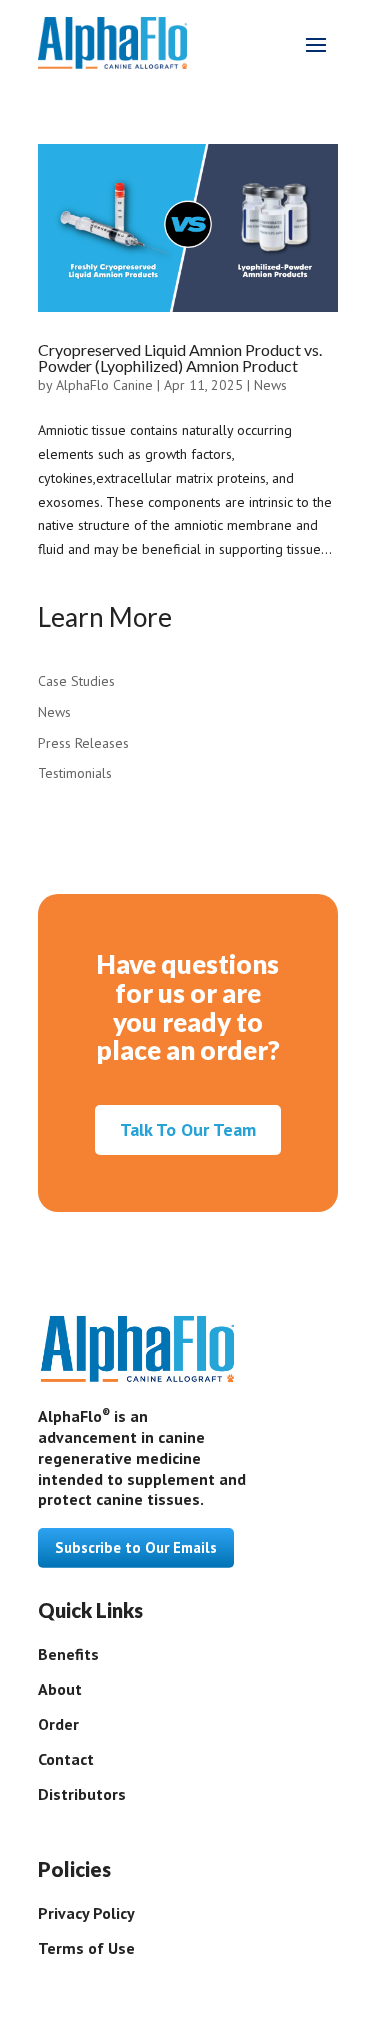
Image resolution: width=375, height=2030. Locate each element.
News (270, 385)
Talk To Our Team (188, 1129)
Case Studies (76, 681)
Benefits (68, 1654)
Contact (66, 1759)
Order (58, 1724)
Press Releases (83, 743)
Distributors (82, 1794)
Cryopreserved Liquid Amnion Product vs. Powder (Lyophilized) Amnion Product (180, 357)
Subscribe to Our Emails (136, 1547)
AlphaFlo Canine (104, 385)
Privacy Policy (86, 1913)
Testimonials (75, 773)
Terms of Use (86, 1948)
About (60, 1689)
